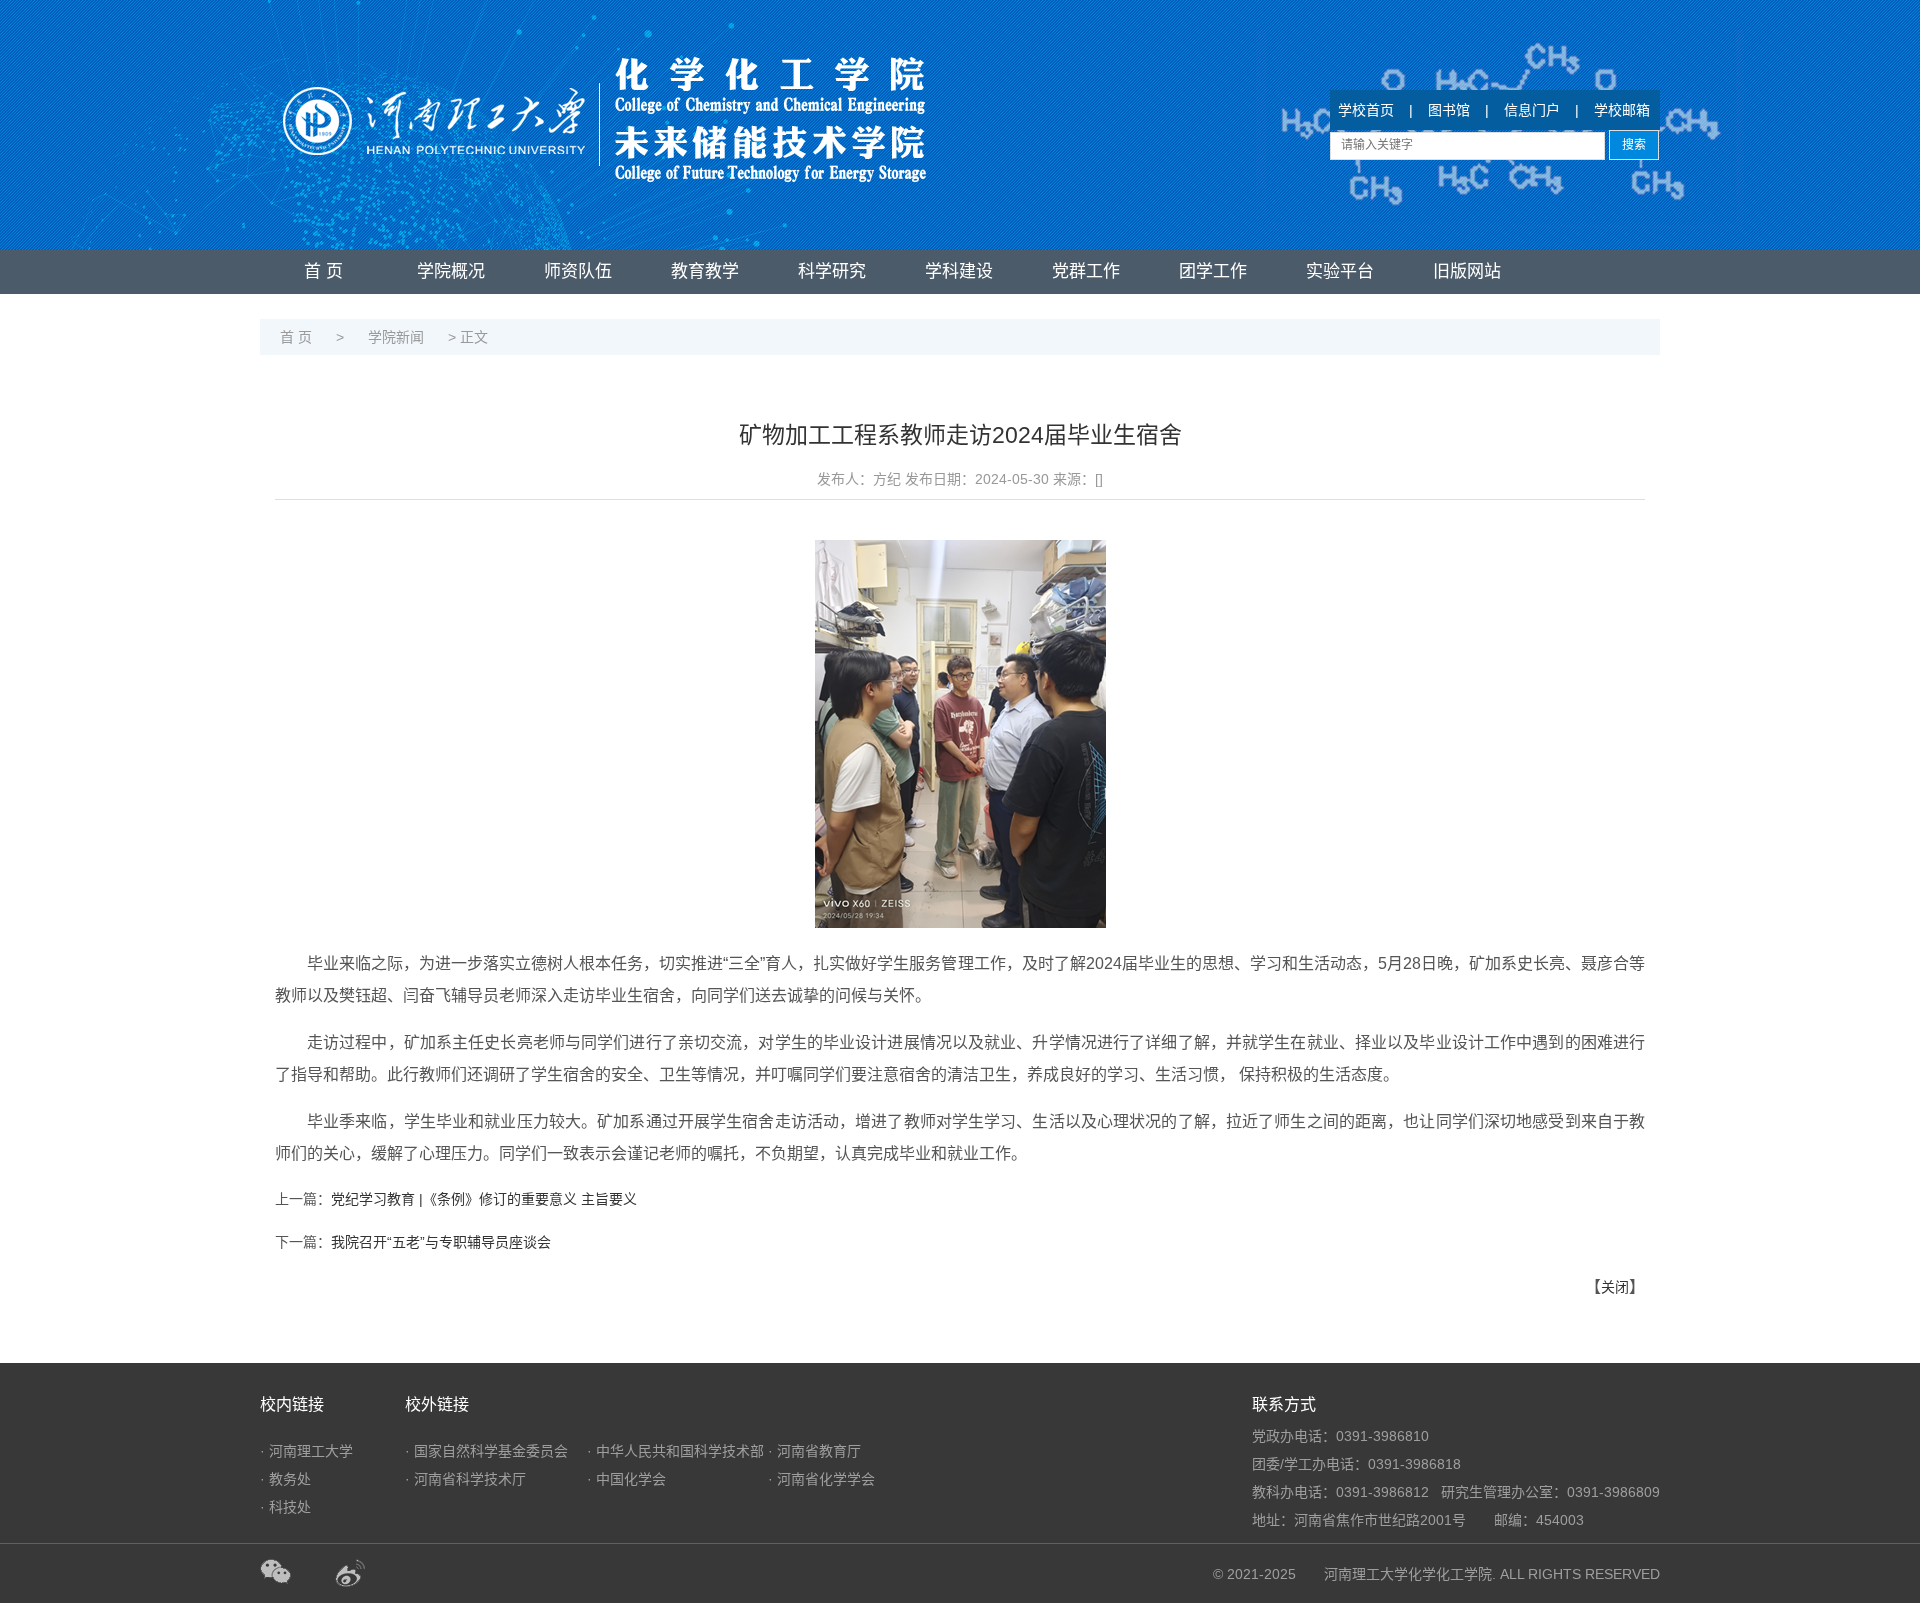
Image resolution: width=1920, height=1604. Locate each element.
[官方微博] (370, 1574)
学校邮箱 (1622, 110)
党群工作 (1086, 271)
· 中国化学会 (626, 1479)
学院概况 (451, 271)
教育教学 (705, 271)
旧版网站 (1467, 271)
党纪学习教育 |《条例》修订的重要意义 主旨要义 (484, 1199)
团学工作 (1213, 271)
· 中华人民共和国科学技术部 (675, 1451)
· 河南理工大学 (306, 1451)
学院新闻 (396, 337)
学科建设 (959, 271)
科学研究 (832, 271)
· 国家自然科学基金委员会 (486, 1451)
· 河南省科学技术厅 (465, 1479)
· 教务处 (285, 1479)
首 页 (323, 271)
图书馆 (1449, 110)
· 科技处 (285, 1507)
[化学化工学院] (604, 100)
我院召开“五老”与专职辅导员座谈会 (441, 1242)
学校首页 (1366, 110)
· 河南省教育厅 (814, 1451)
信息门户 (1532, 110)
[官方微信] (297, 1574)
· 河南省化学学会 (821, 1479)
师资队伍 (578, 271)
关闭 (1615, 1287)
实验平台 (1340, 271)
